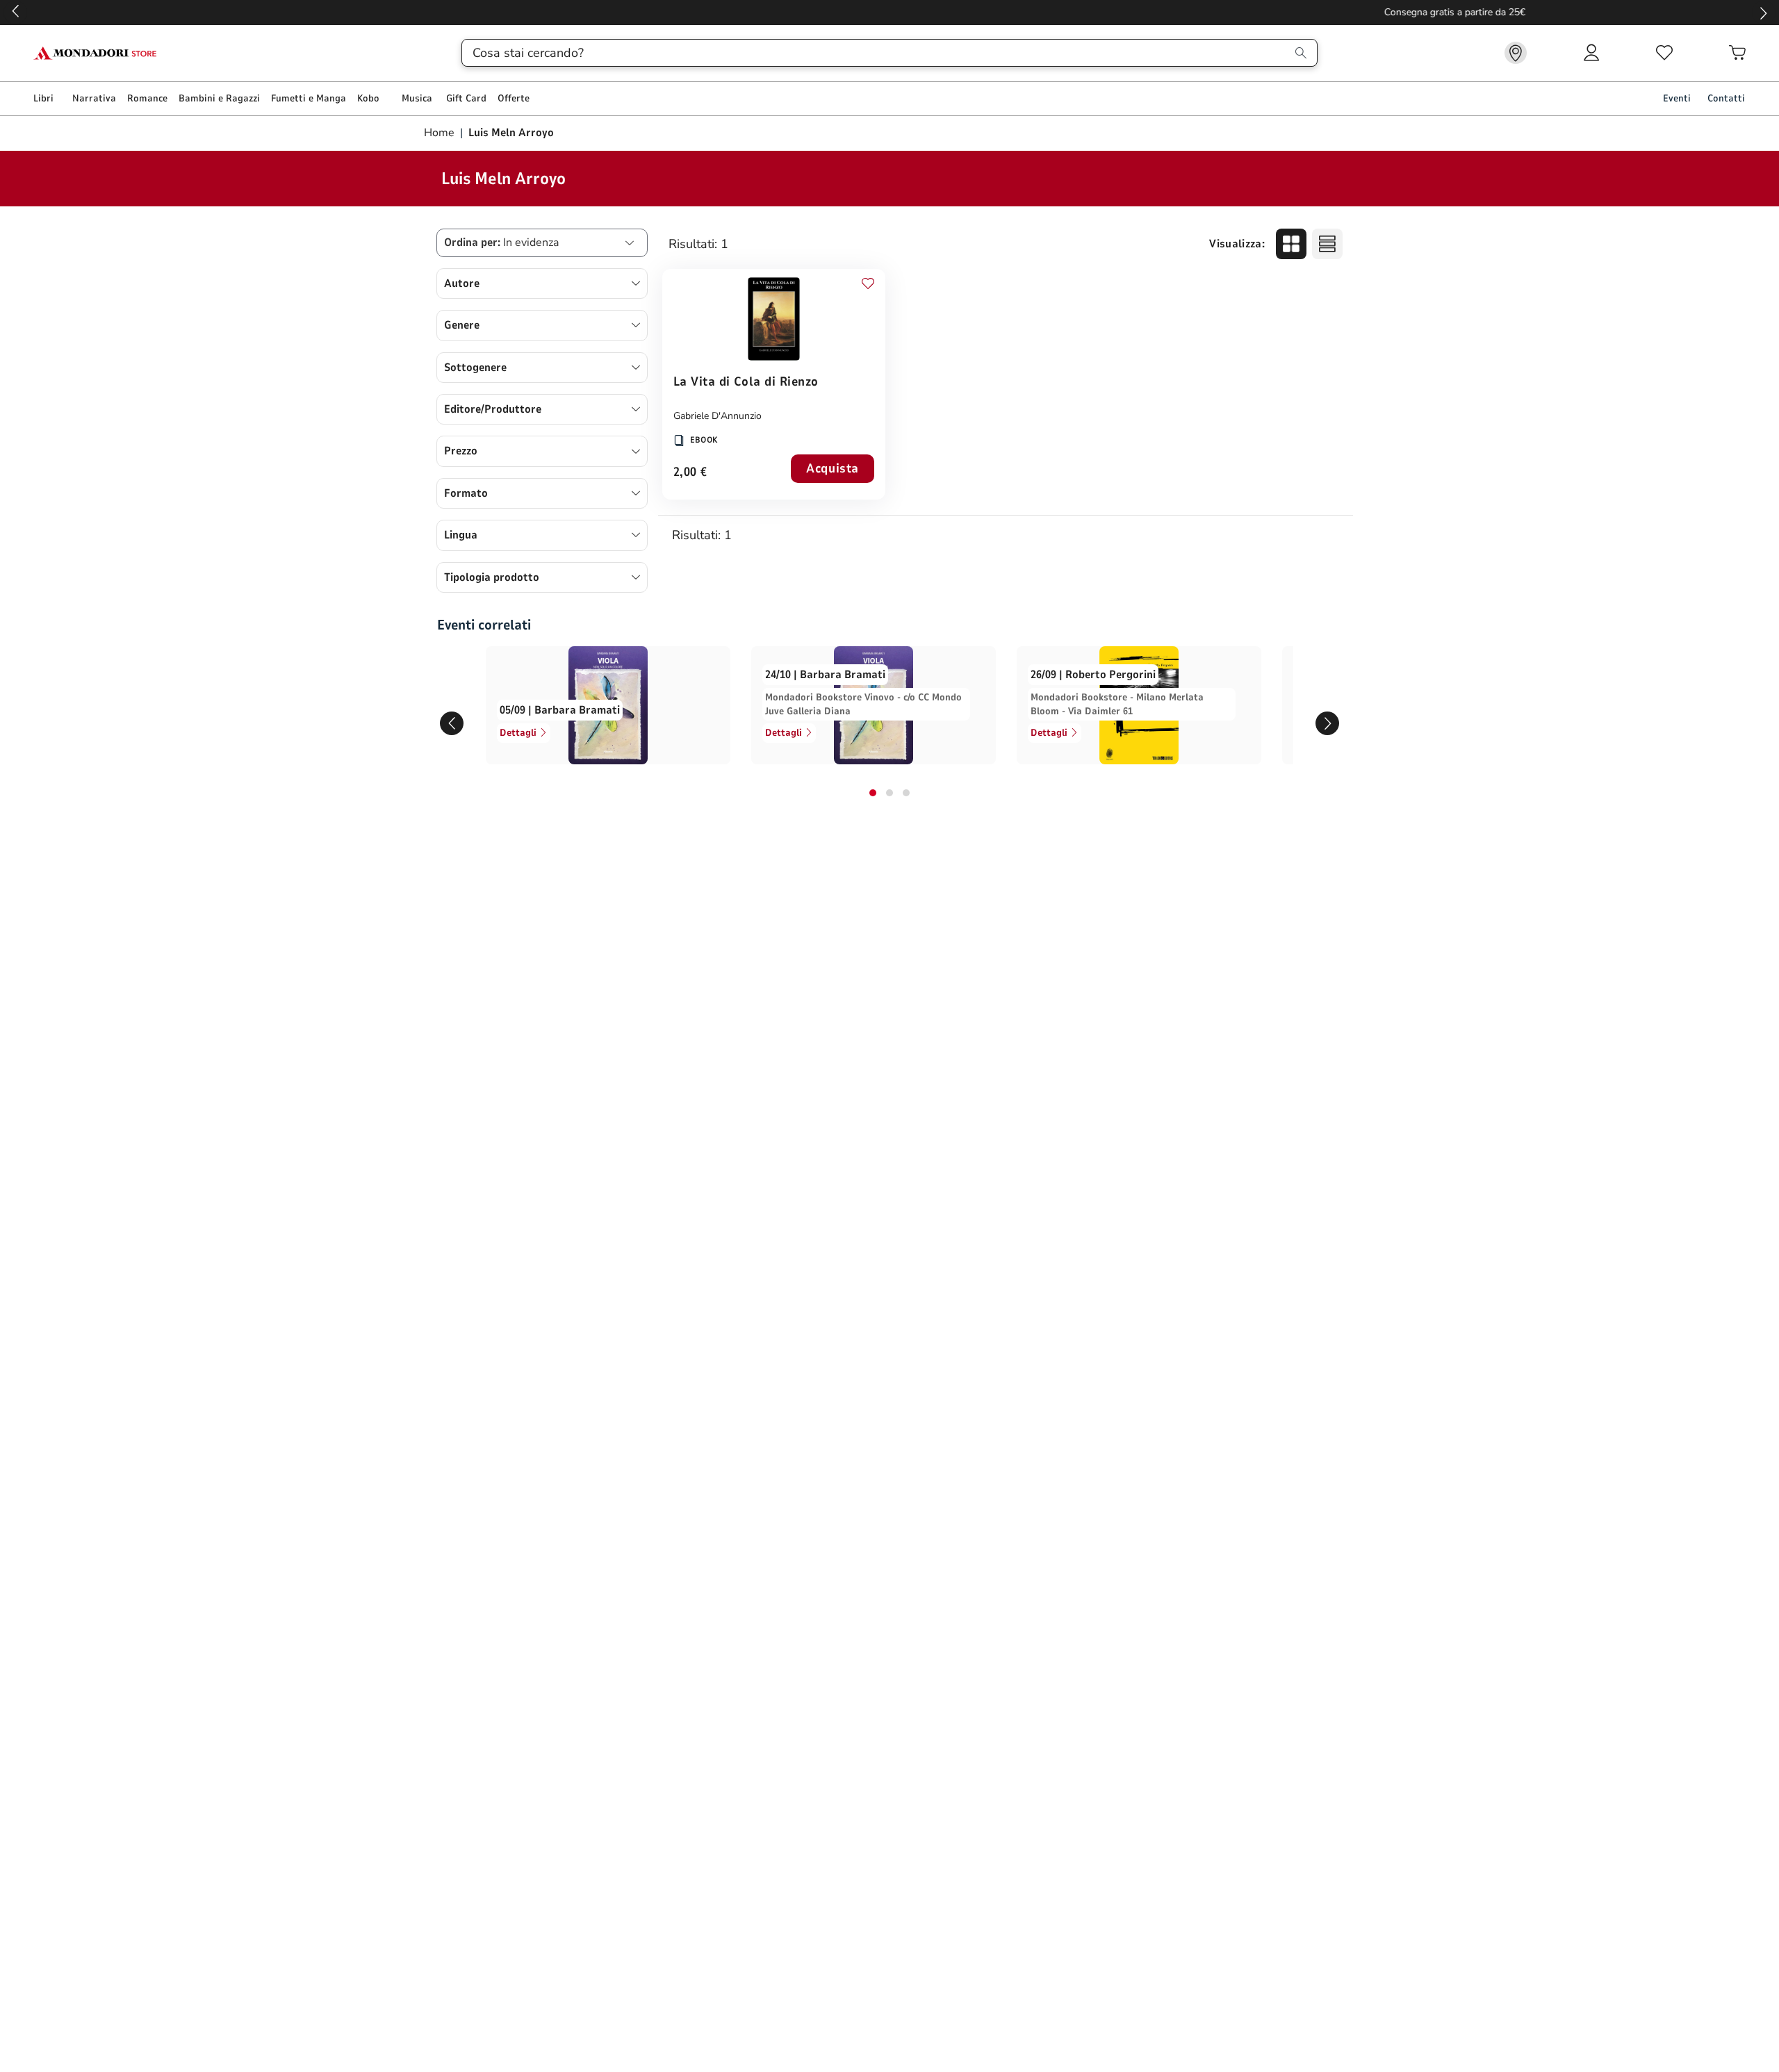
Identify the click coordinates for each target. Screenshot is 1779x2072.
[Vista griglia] (1291, 244)
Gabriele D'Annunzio (718, 416)
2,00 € (690, 473)
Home (441, 133)
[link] (1516, 53)
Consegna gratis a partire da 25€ (890, 12)
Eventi (1677, 98)
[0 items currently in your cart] (1737, 53)
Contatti (1726, 98)
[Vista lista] (1327, 244)
